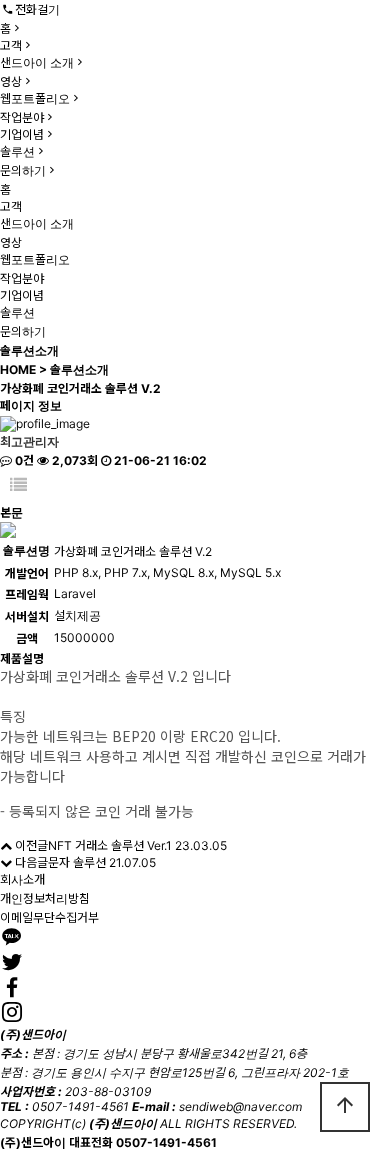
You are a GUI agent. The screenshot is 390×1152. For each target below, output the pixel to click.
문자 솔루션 (77, 862)
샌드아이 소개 (37, 62)
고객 (11, 45)
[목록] (18, 485)
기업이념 (22, 134)
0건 (23, 460)
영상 (11, 81)
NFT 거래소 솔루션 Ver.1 (110, 845)
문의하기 (23, 170)
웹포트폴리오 (35, 98)
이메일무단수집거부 (49, 917)
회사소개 (22, 879)
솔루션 (17, 151)
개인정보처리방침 (45, 898)
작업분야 (22, 117)
